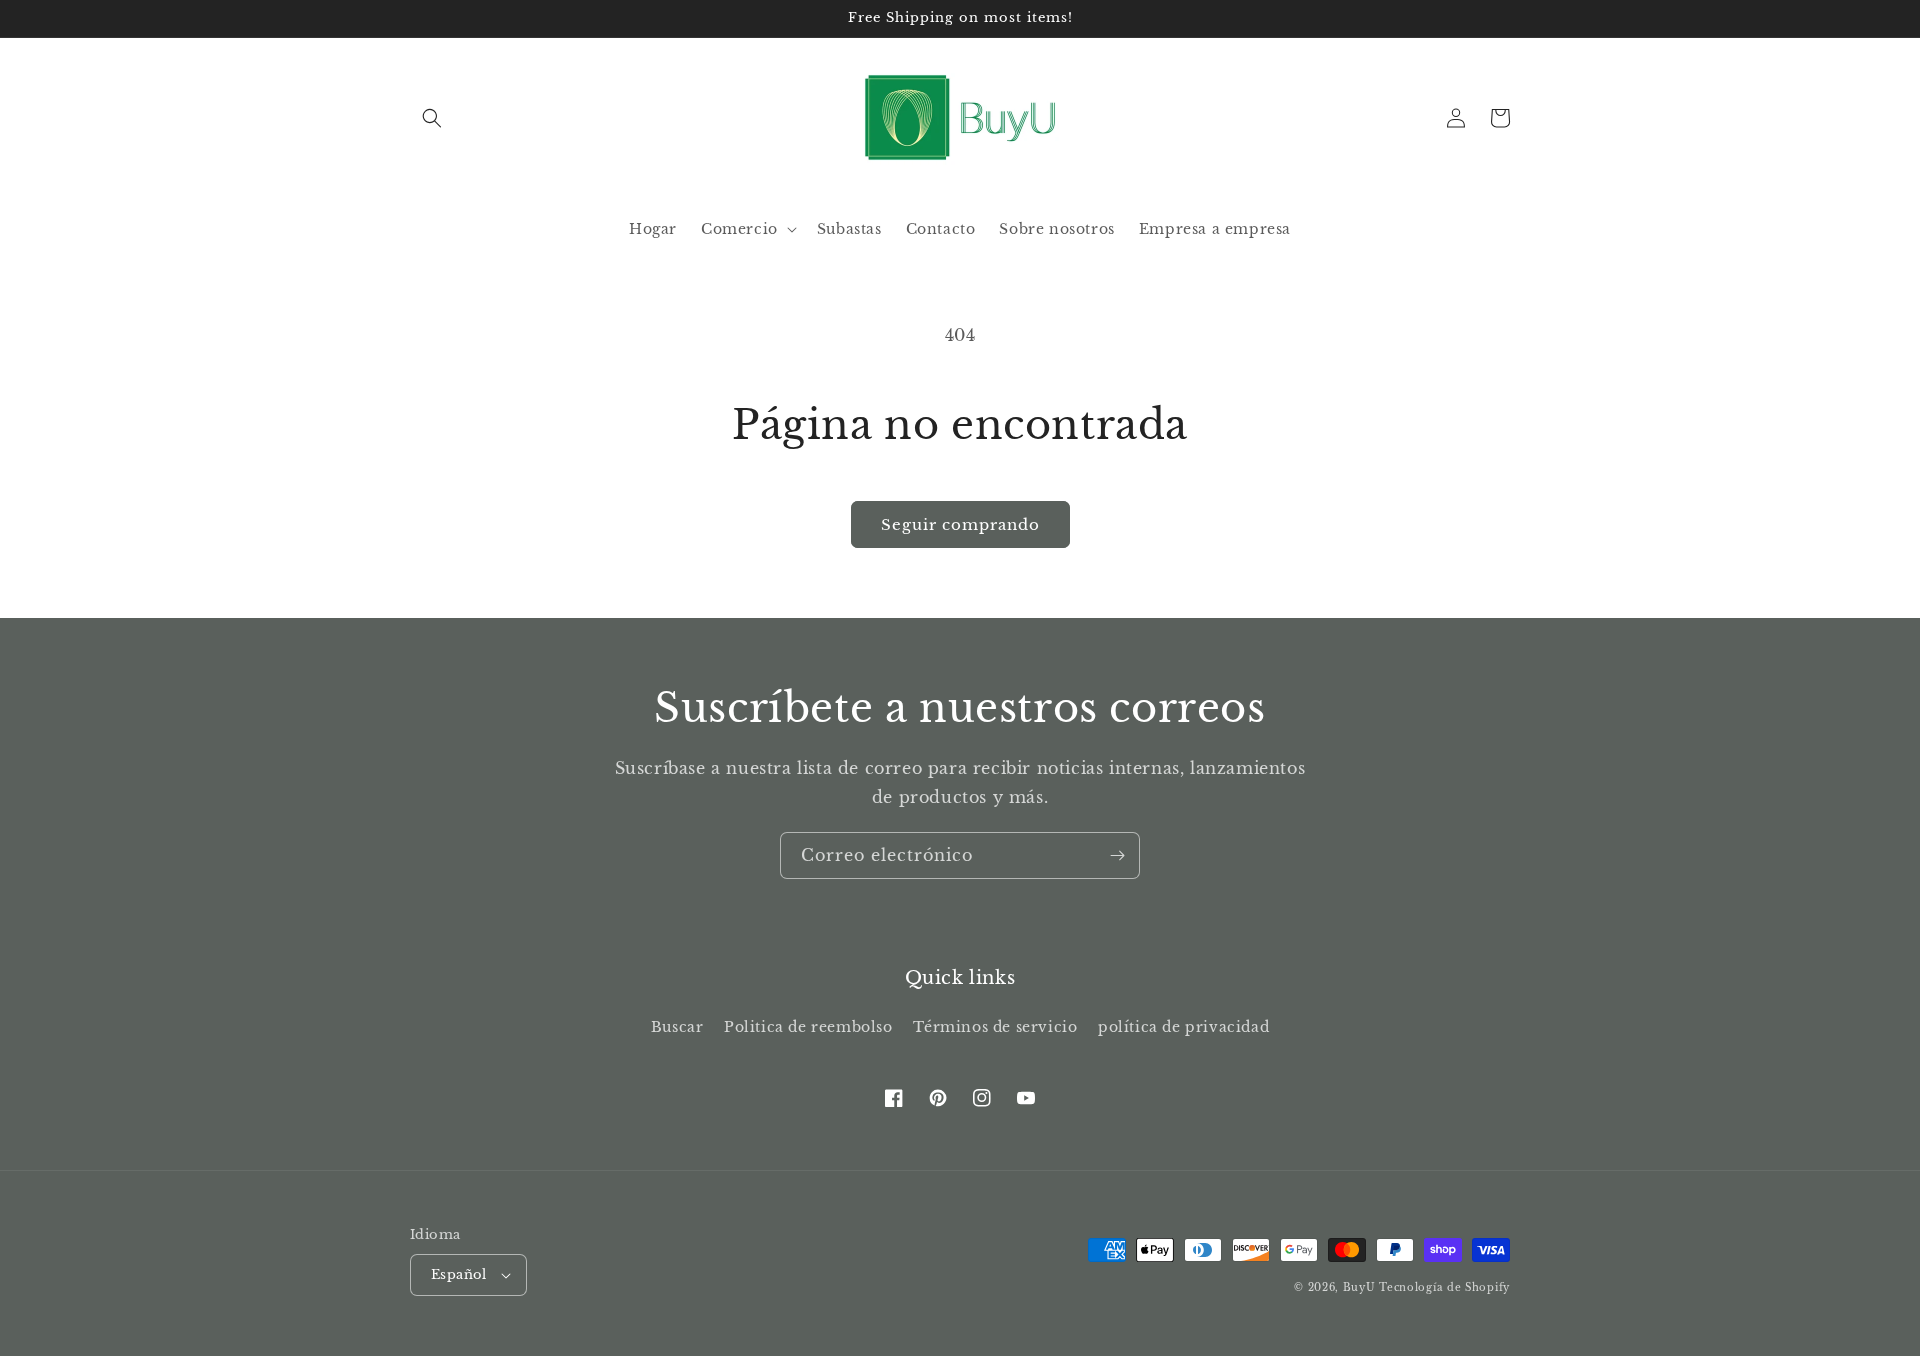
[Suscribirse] (1117, 855)
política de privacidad (1183, 1027)
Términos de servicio (995, 1027)
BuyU (1359, 1287)
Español (459, 1274)
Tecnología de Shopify (1444, 1287)
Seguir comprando (960, 524)
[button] (432, 118)
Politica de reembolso (808, 1027)
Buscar (677, 1027)
